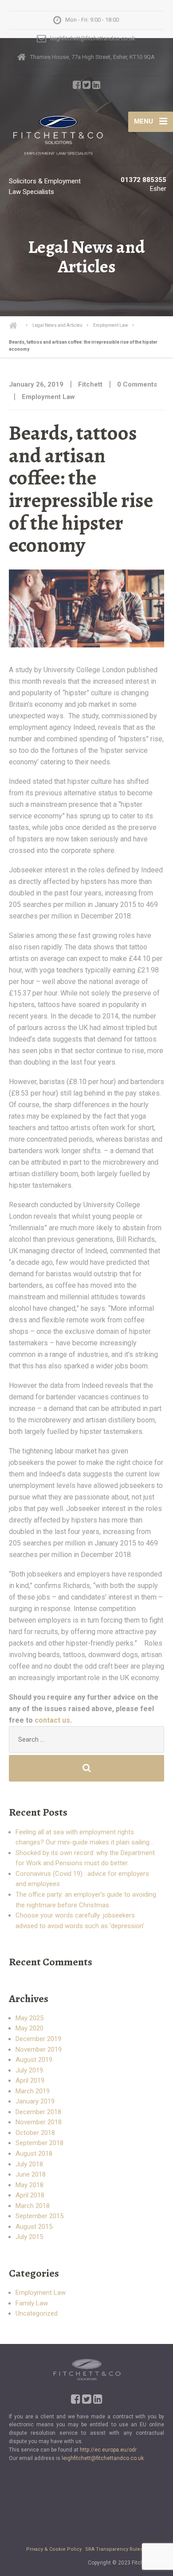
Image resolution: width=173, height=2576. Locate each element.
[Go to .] (18, 325)
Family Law (32, 2303)
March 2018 (33, 2206)
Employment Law (48, 397)
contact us (52, 1720)
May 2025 (29, 2018)
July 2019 (29, 2070)
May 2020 (29, 2028)
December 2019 (38, 2039)
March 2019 (33, 2091)
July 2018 (29, 2164)
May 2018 (29, 2185)
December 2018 (38, 2112)
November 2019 (39, 2049)
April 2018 (30, 2195)
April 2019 (30, 2080)
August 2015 (34, 2227)
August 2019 (34, 2060)
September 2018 (39, 2143)
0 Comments (137, 384)
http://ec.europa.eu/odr (108, 2450)
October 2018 (35, 2133)
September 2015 (39, 2216)
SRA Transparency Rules (114, 2549)
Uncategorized (37, 2313)
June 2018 (31, 2174)
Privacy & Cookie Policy (55, 2549)
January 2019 (35, 2101)
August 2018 (34, 2154)
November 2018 (39, 2122)
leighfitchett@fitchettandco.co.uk (103, 2458)
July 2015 (29, 2237)
